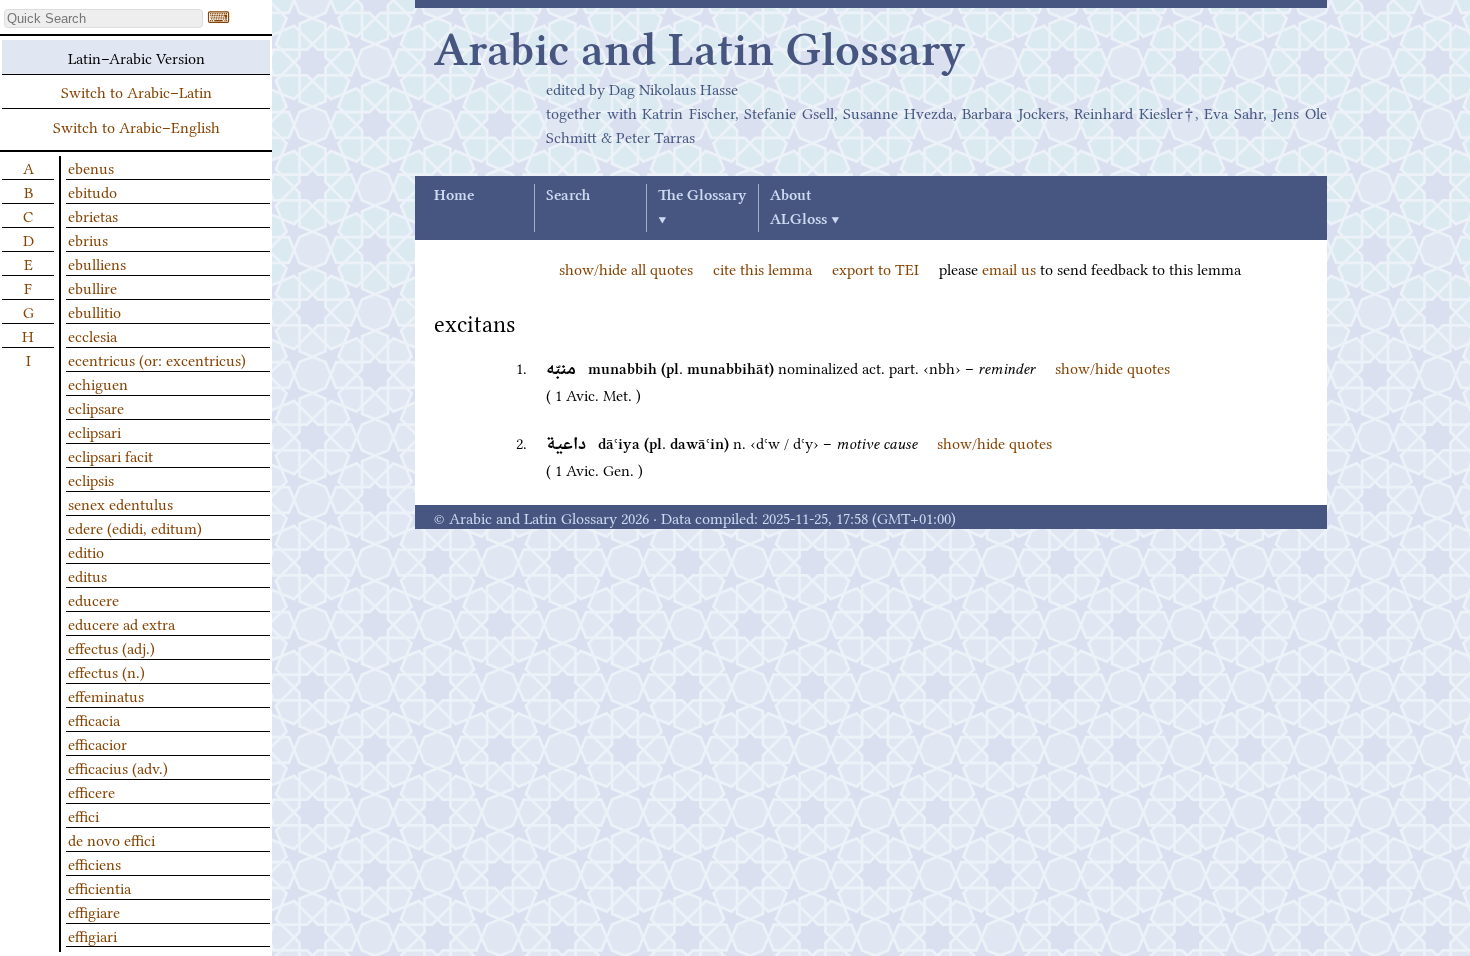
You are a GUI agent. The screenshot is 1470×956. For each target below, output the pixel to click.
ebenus (91, 167)
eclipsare (96, 407)
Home (454, 196)
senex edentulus (120, 503)
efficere (91, 791)
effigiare (94, 911)
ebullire (92, 287)
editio (86, 551)
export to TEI (875, 268)
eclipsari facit (110, 455)
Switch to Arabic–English (136, 126)
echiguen (98, 383)
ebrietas (93, 215)
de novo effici (111, 839)
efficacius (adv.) (118, 767)
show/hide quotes (1112, 367)
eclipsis (91, 479)
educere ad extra (121, 623)
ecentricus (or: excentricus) (157, 359)
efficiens (94, 863)
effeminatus (106, 695)
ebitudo (92, 191)
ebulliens (97, 263)
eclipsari (94, 431)
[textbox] (103, 18)
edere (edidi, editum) (135, 527)
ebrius (88, 239)
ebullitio (94, 311)
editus (87, 575)
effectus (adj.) (111, 647)
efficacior (97, 743)
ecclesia (92, 335)
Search (568, 196)
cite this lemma (762, 268)
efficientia (99, 887)
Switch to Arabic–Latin (136, 91)
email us (1009, 268)
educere (93, 599)
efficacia (94, 719)
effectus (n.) (106, 671)
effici (83, 815)
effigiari (92, 935)
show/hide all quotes (626, 268)
